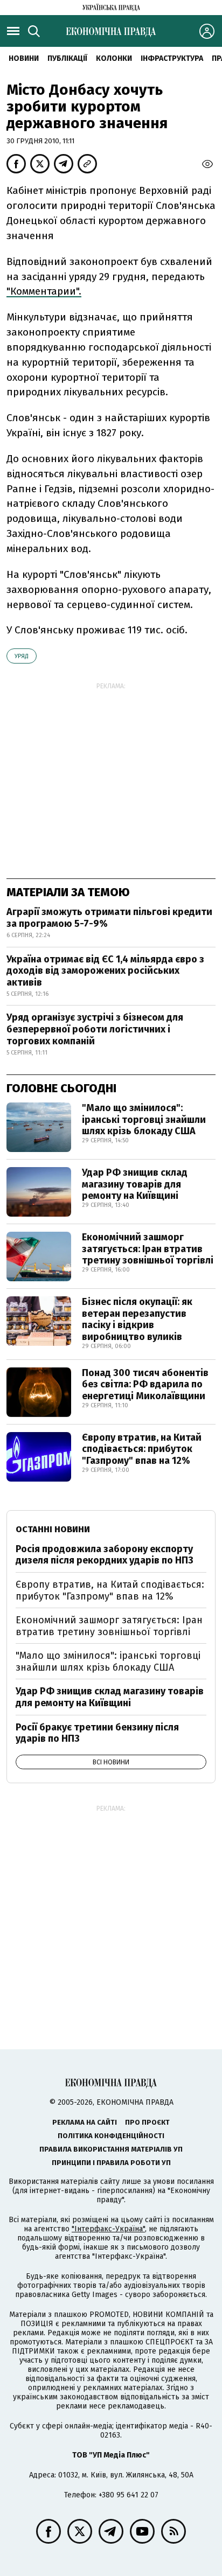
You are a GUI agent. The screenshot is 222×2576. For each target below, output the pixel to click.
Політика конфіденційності (111, 2136)
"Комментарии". (44, 291)
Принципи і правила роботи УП (111, 2163)
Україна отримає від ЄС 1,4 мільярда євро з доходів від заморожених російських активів (105, 971)
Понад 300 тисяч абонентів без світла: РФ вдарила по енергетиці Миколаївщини (145, 1384)
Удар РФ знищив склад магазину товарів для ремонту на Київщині (135, 1184)
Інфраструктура (172, 58)
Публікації (67, 58)
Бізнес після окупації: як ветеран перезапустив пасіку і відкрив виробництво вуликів (137, 1319)
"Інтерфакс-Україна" (108, 2229)
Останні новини (53, 1529)
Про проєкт (147, 2122)
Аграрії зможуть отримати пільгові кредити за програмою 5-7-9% (109, 918)
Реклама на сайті (85, 2122)
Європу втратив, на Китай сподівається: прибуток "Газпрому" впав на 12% (142, 1449)
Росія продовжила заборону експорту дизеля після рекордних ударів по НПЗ (105, 1555)
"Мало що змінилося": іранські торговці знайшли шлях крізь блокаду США (144, 1119)
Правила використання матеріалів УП (111, 2149)
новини (24, 58)
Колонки (114, 58)
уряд (22, 656)
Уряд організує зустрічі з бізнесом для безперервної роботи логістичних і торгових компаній (95, 1029)
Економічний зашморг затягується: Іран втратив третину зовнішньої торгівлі (148, 1249)
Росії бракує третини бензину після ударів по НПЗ (97, 1733)
